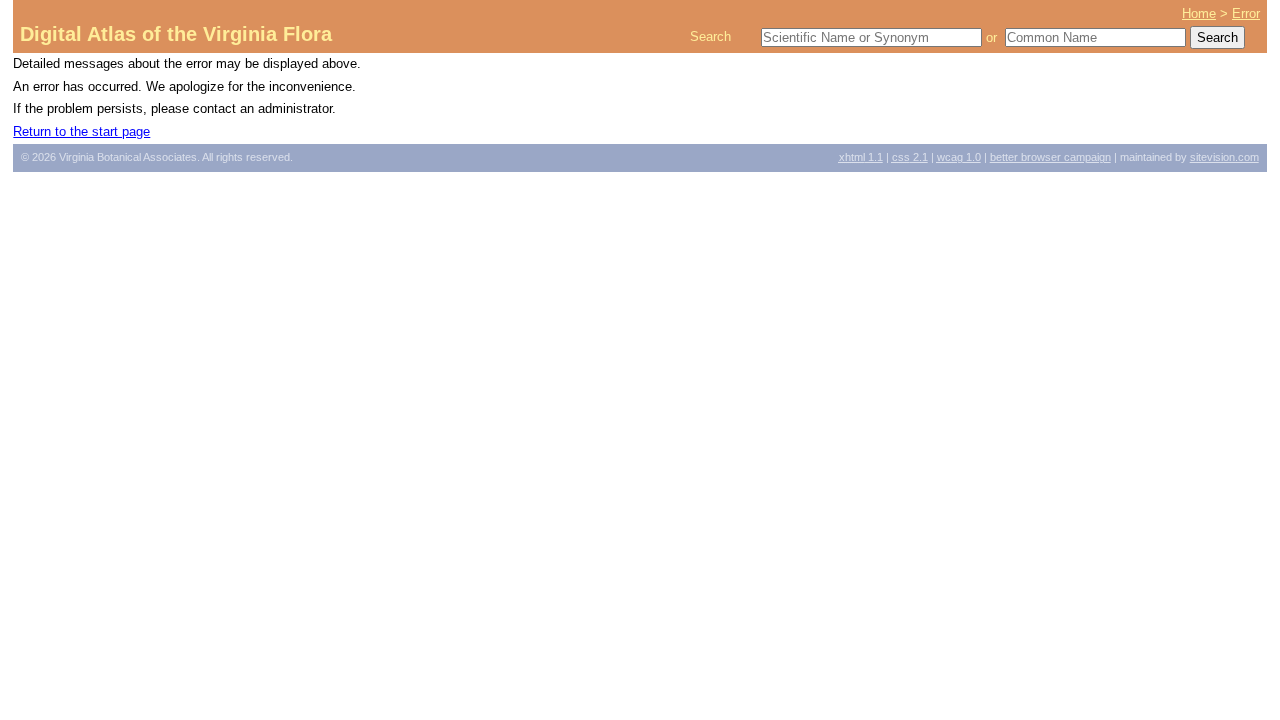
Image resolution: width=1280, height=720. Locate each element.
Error (1246, 13)
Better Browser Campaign (1050, 157)
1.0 (959, 157)
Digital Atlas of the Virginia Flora (176, 34)
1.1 (861, 157)
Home (1199, 13)
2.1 (910, 157)
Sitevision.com (1224, 157)
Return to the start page (81, 131)
